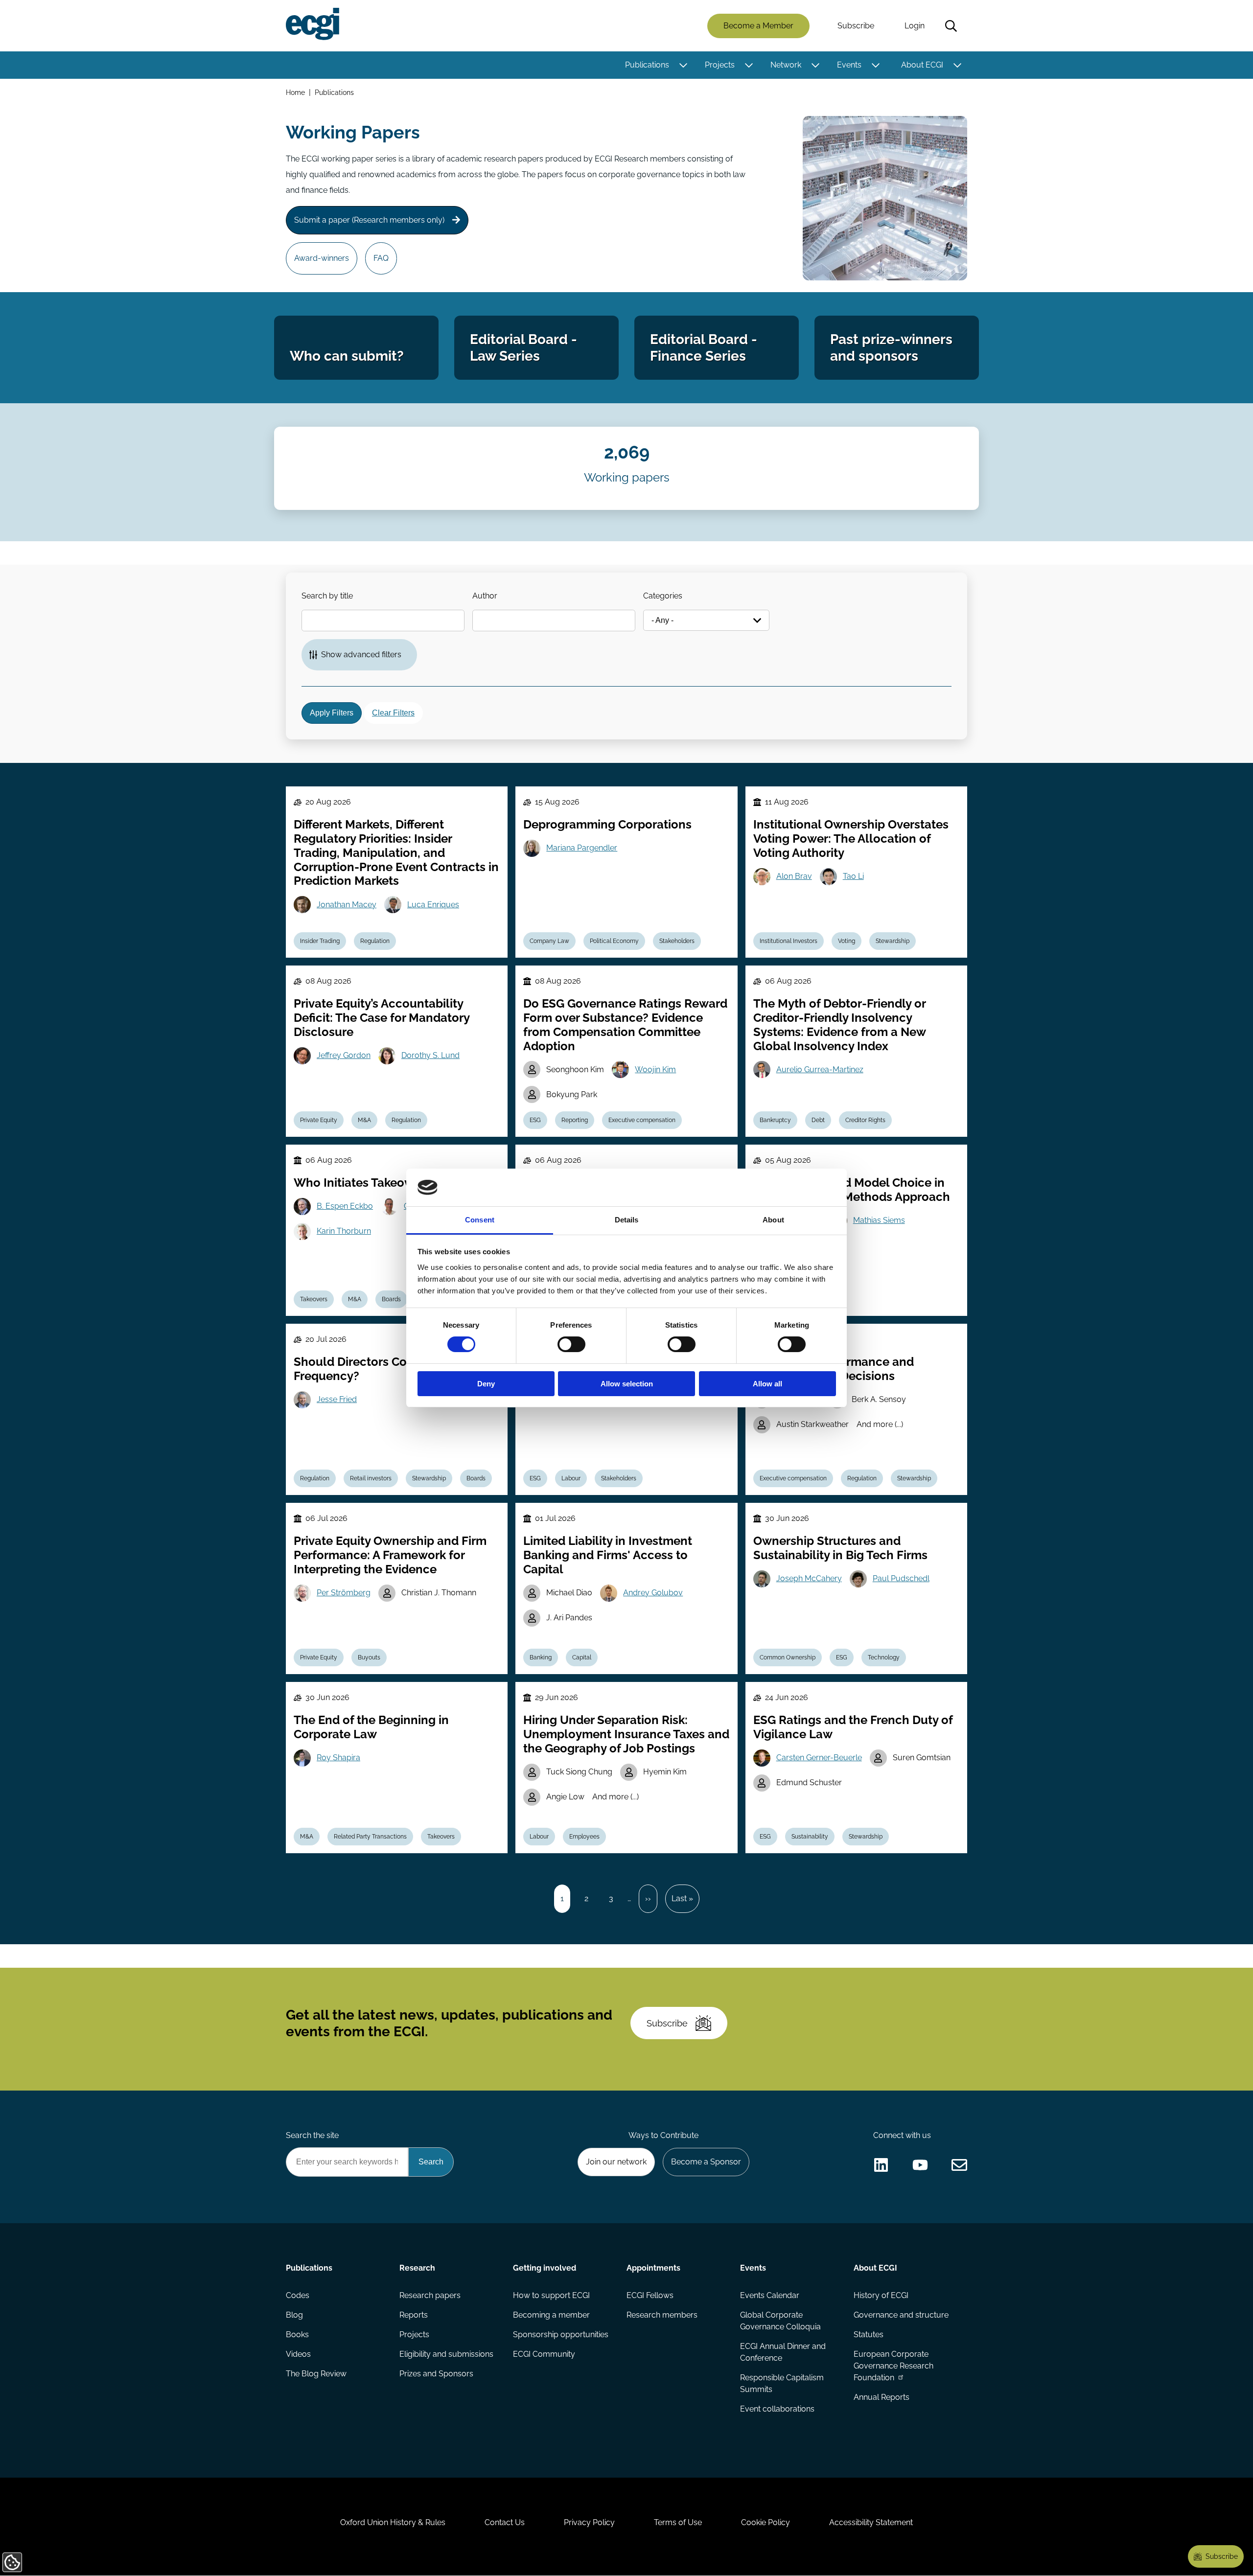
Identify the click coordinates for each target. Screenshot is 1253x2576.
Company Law (549, 941)
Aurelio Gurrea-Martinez (820, 1069)
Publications (647, 65)
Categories (663, 596)
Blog (294, 2315)
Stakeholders (677, 941)
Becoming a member (551, 2315)
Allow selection (627, 1384)
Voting (847, 941)
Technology (884, 1657)
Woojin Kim (655, 1069)
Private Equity (319, 1120)
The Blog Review (316, 2374)
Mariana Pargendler (582, 848)
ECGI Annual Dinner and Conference (783, 2352)
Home (295, 92)
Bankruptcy (775, 1120)
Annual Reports (882, 2397)
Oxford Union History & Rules (393, 2522)
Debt (818, 1120)
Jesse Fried (337, 1399)
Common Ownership (788, 1657)
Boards (391, 1299)
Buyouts (369, 1657)
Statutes (869, 2334)
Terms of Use (678, 2522)
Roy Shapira (338, 1758)
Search (951, 26)
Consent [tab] (480, 1220)
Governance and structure (901, 2315)
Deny (486, 1384)
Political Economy (614, 941)
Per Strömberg (344, 1593)
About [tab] (773, 1220)
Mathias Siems (879, 1220)
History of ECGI (881, 2295)
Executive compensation (642, 1120)
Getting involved (545, 2268)
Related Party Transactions (370, 1837)
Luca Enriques (433, 905)
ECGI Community (544, 2354)
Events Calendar (770, 2295)
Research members (662, 2315)
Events (849, 65)
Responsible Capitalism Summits (782, 2383)
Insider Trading (320, 941)
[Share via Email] (959, 2165)
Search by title (327, 596)
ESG (535, 1120)
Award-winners (322, 258)
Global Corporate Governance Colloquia (780, 2321)
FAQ (381, 258)
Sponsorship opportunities (561, 2334)
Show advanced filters (361, 655)
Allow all (767, 1384)
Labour (571, 1478)
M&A (364, 1120)
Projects (720, 65)
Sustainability (810, 1837)
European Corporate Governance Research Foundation (893, 2366)
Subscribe (856, 26)
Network (786, 65)
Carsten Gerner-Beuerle (819, 1758)
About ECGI (922, 65)
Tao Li (853, 876)
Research (417, 2268)
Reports (414, 2315)
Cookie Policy (766, 2522)
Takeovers (314, 1299)
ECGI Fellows (650, 2295)
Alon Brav (794, 876)
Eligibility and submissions (446, 2354)
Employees (584, 1837)
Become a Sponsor (706, 2162)
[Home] (313, 24)
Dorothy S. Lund (430, 1055)
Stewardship (893, 941)
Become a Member (758, 26)
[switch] (571, 1344)
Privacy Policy (589, 2522)
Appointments (653, 2268)
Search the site (312, 2135)
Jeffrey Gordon (344, 1055)
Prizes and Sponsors (436, 2374)
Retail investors (371, 1478)
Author (485, 596)
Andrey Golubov (653, 1593)
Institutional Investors (789, 941)
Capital (582, 1657)
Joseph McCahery (809, 1578)
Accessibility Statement (871, 2522)
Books (297, 2334)
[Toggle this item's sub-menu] (683, 65)
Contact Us (505, 2522)
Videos (298, 2354)
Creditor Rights (865, 1120)
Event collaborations (777, 2409)
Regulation (375, 941)
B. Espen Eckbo (345, 1206)
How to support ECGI (551, 2295)
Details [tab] (627, 1220)
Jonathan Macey (347, 905)
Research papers (430, 2295)
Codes (298, 2295)
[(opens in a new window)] (881, 2165)
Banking (541, 1657)
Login (915, 26)
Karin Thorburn (344, 1231)
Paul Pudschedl (901, 1578)
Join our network (616, 2162)
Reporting (575, 1120)
